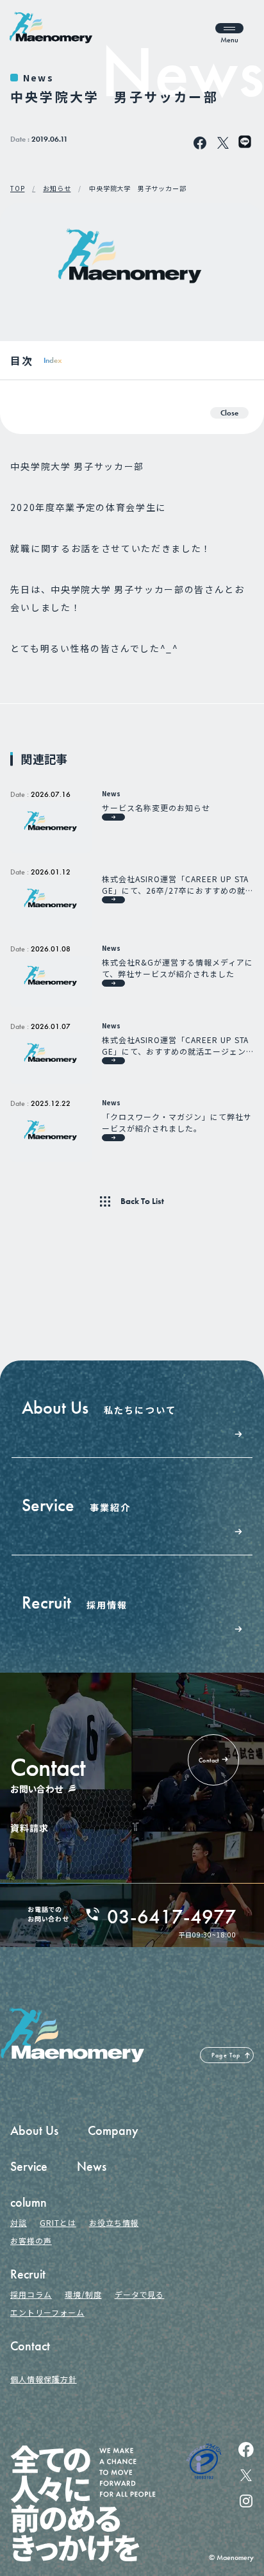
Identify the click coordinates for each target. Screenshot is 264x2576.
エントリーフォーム (47, 2312)
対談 (19, 2222)
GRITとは (58, 2222)
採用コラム (31, 2294)
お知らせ (57, 188)
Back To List (142, 1201)
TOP (17, 188)
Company (113, 2130)
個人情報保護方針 (44, 2379)
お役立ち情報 (114, 2222)
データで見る (140, 2294)
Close (229, 413)
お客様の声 (31, 2240)
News (38, 78)
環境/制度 (83, 2294)
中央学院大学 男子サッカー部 (137, 188)
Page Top (226, 2055)
